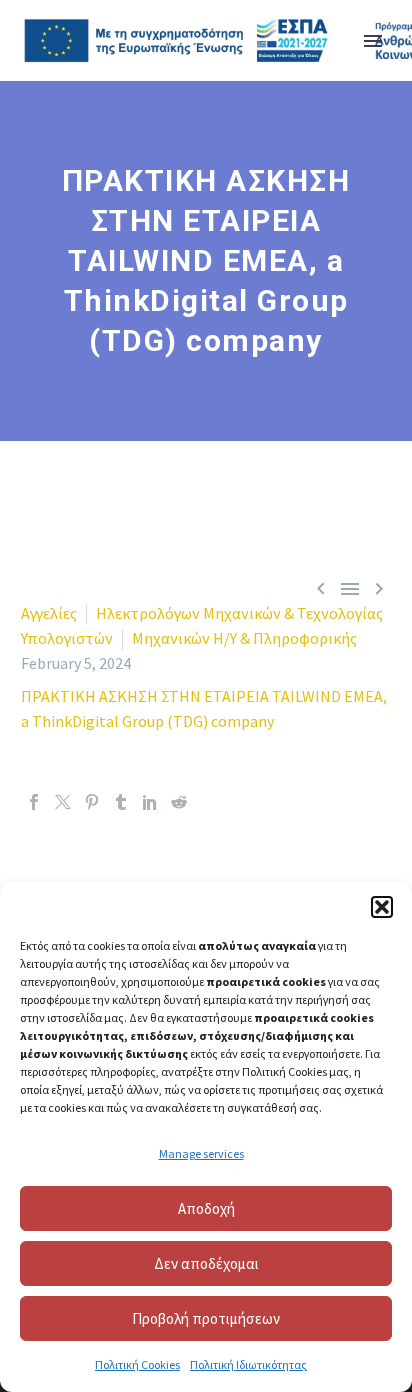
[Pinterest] (92, 802)
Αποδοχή (206, 1208)
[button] (382, 907)
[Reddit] (179, 802)
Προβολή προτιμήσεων (206, 1318)
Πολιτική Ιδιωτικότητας (248, 1364)
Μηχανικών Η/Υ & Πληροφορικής (244, 638)
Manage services (201, 1153)
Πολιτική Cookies (137, 1364)
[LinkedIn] (150, 802)
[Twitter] (63, 802)
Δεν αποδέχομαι (206, 1263)
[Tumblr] (121, 802)
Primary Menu (373, 41)
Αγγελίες (49, 613)
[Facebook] (34, 802)
